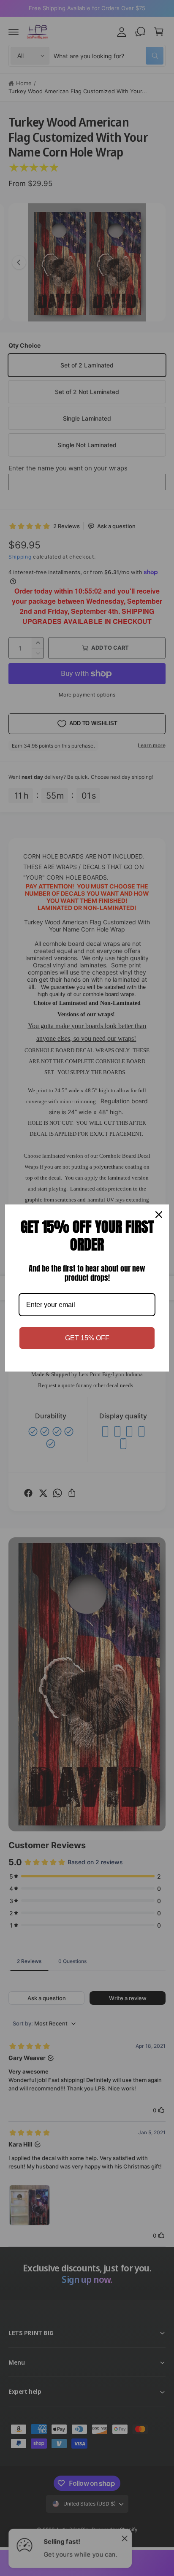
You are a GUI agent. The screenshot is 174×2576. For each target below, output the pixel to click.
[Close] (159, 1215)
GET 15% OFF (87, 1338)
